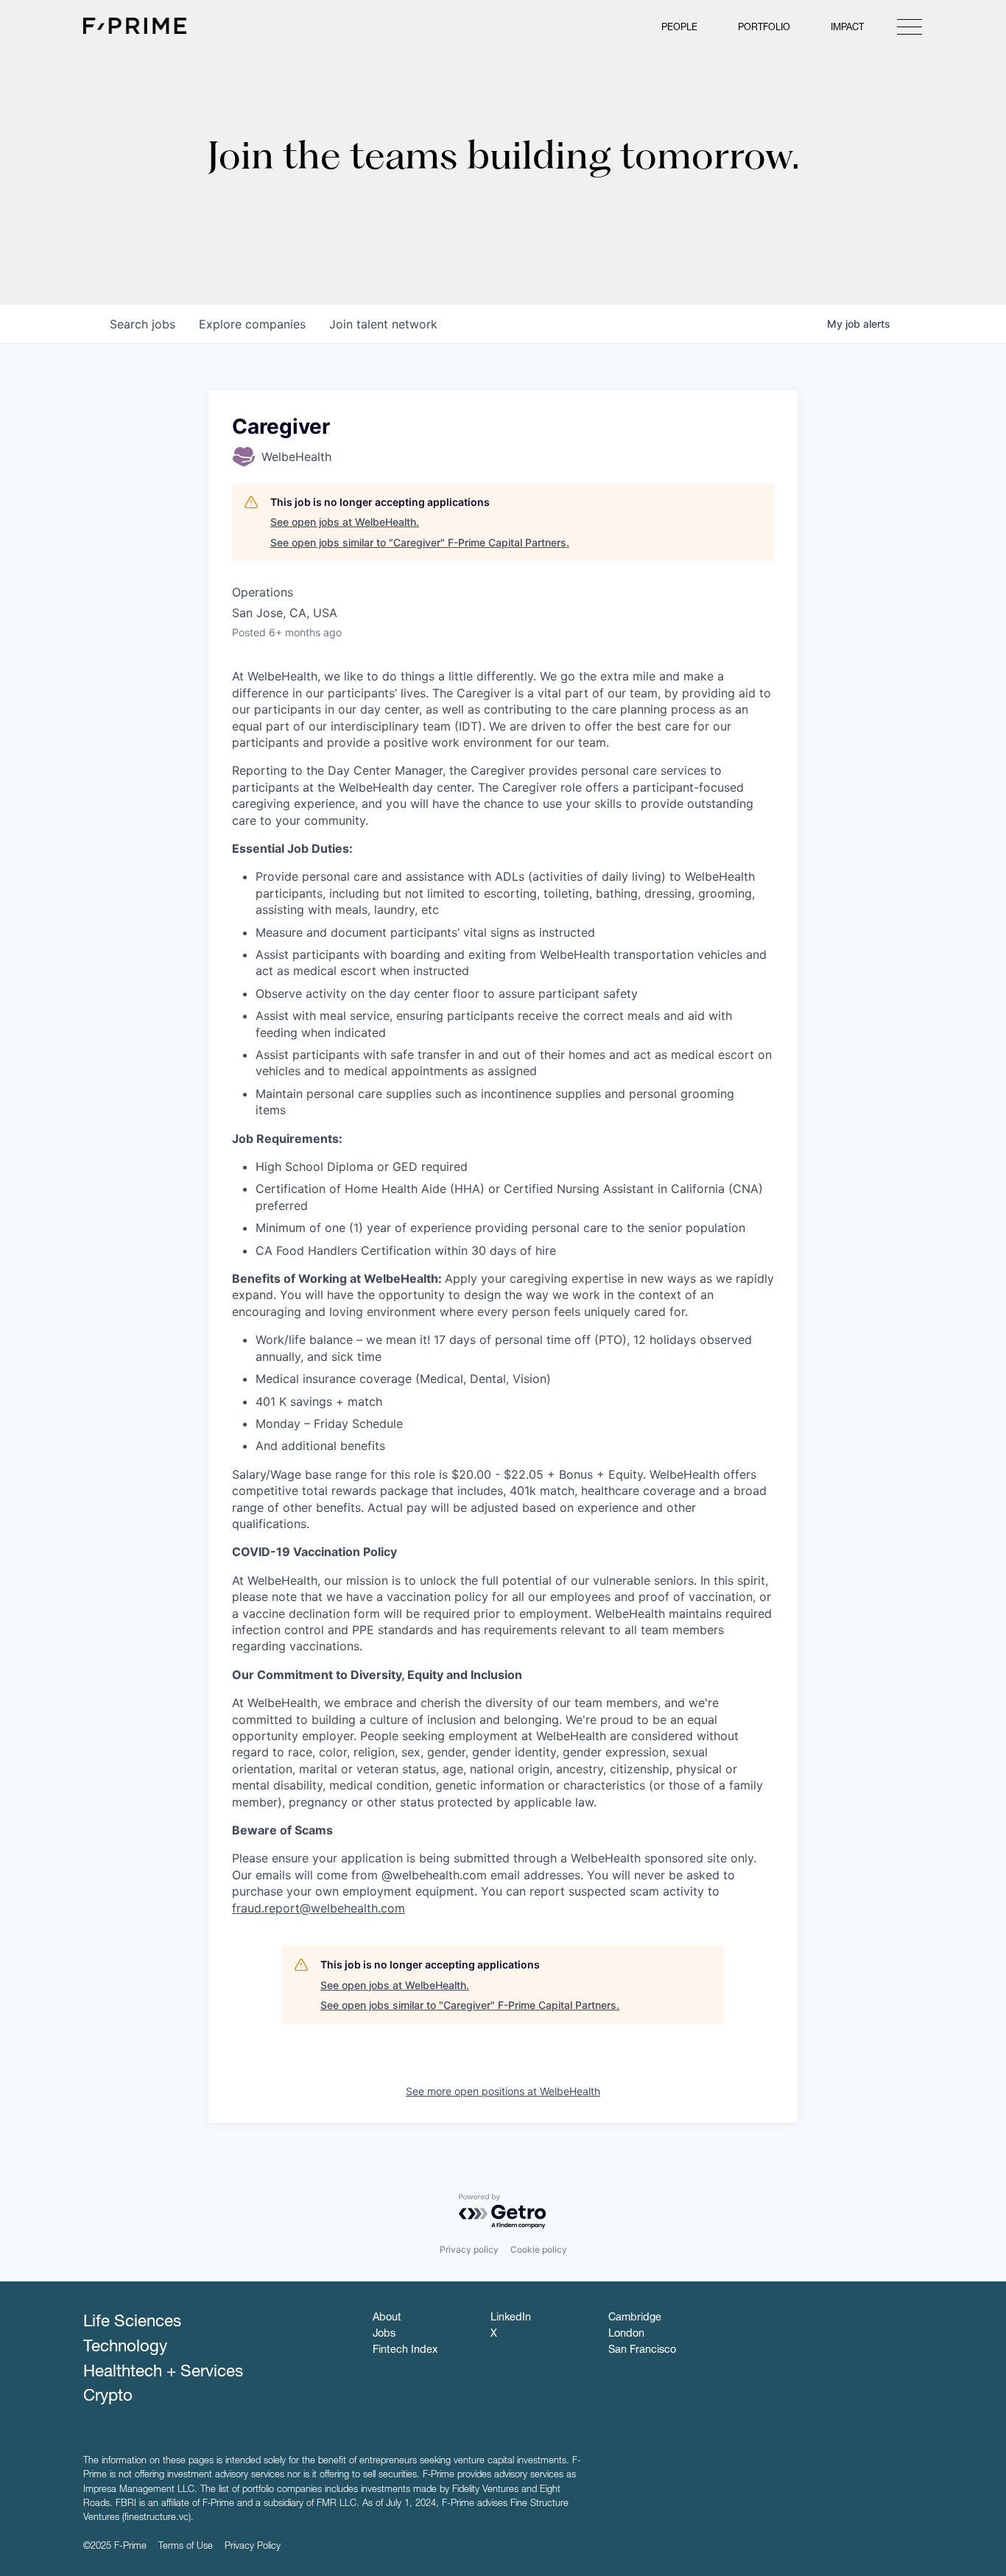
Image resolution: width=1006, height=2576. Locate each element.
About (387, 2318)
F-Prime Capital (135, 26)
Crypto (108, 2397)
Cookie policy (539, 2249)
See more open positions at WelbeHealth (503, 2091)
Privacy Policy (253, 2547)
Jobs (384, 2334)
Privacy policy (469, 2249)
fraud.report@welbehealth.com (319, 1908)
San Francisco (642, 2351)
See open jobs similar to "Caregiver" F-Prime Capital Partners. (420, 542)
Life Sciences (132, 2323)
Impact (847, 28)
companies (252, 324)
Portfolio (764, 28)
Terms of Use (186, 2547)
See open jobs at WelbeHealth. (345, 522)
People (679, 28)
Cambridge (635, 2318)
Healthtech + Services (163, 2373)
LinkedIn (511, 2318)
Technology (125, 2348)
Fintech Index (405, 2351)
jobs (143, 324)
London (626, 2334)
